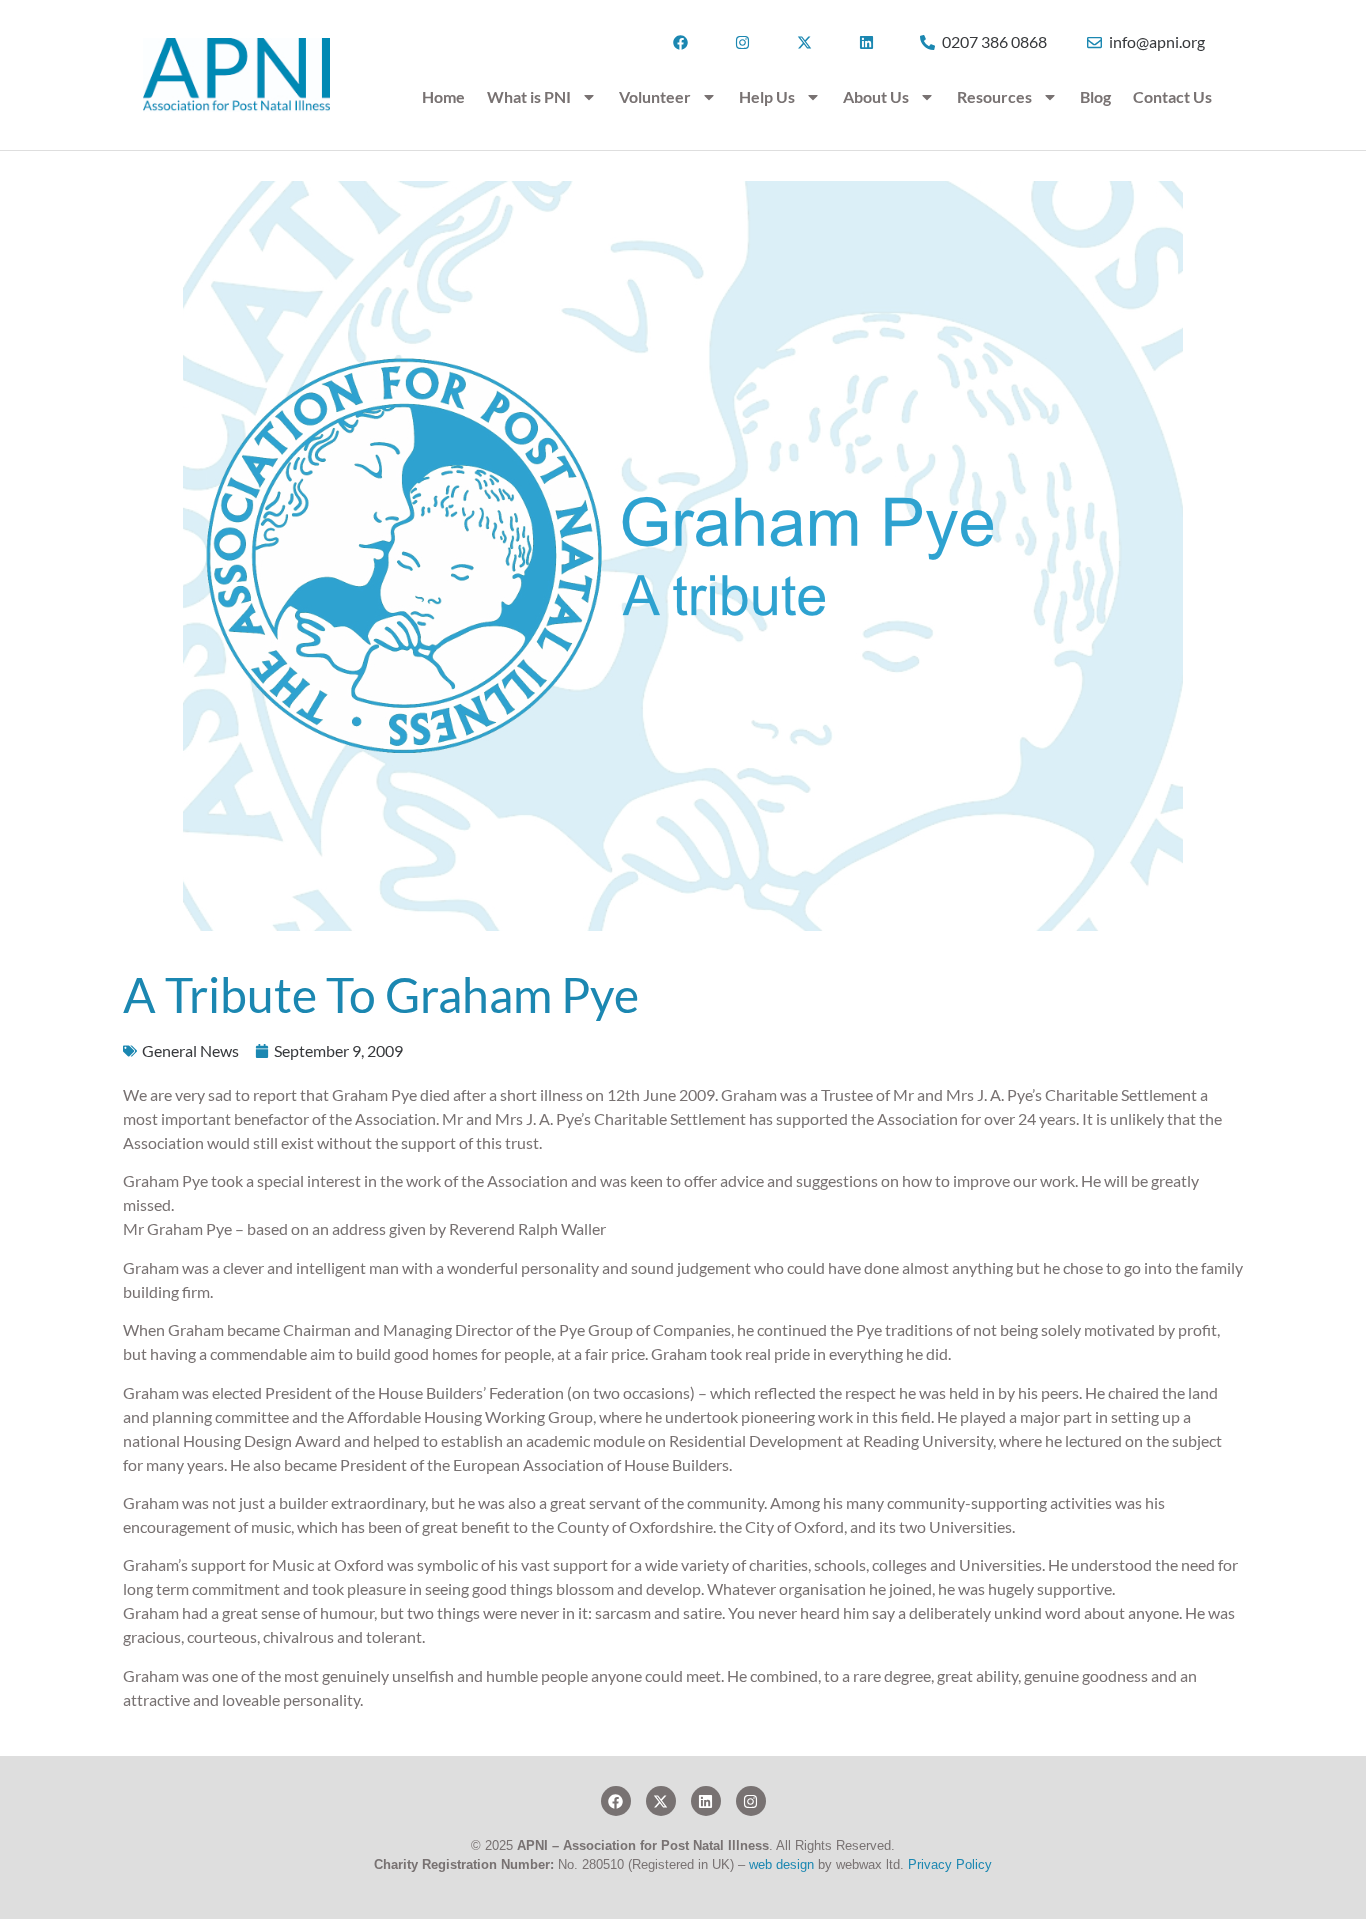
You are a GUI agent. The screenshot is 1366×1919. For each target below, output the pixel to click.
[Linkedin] (706, 1801)
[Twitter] (661, 1801)
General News (190, 1050)
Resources (994, 96)
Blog (1095, 96)
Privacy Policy (950, 1864)
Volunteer (655, 96)
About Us (876, 96)
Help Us (767, 96)
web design (781, 1864)
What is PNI (529, 96)
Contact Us (1172, 96)
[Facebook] (616, 1801)
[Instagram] (751, 1801)
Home (443, 96)
